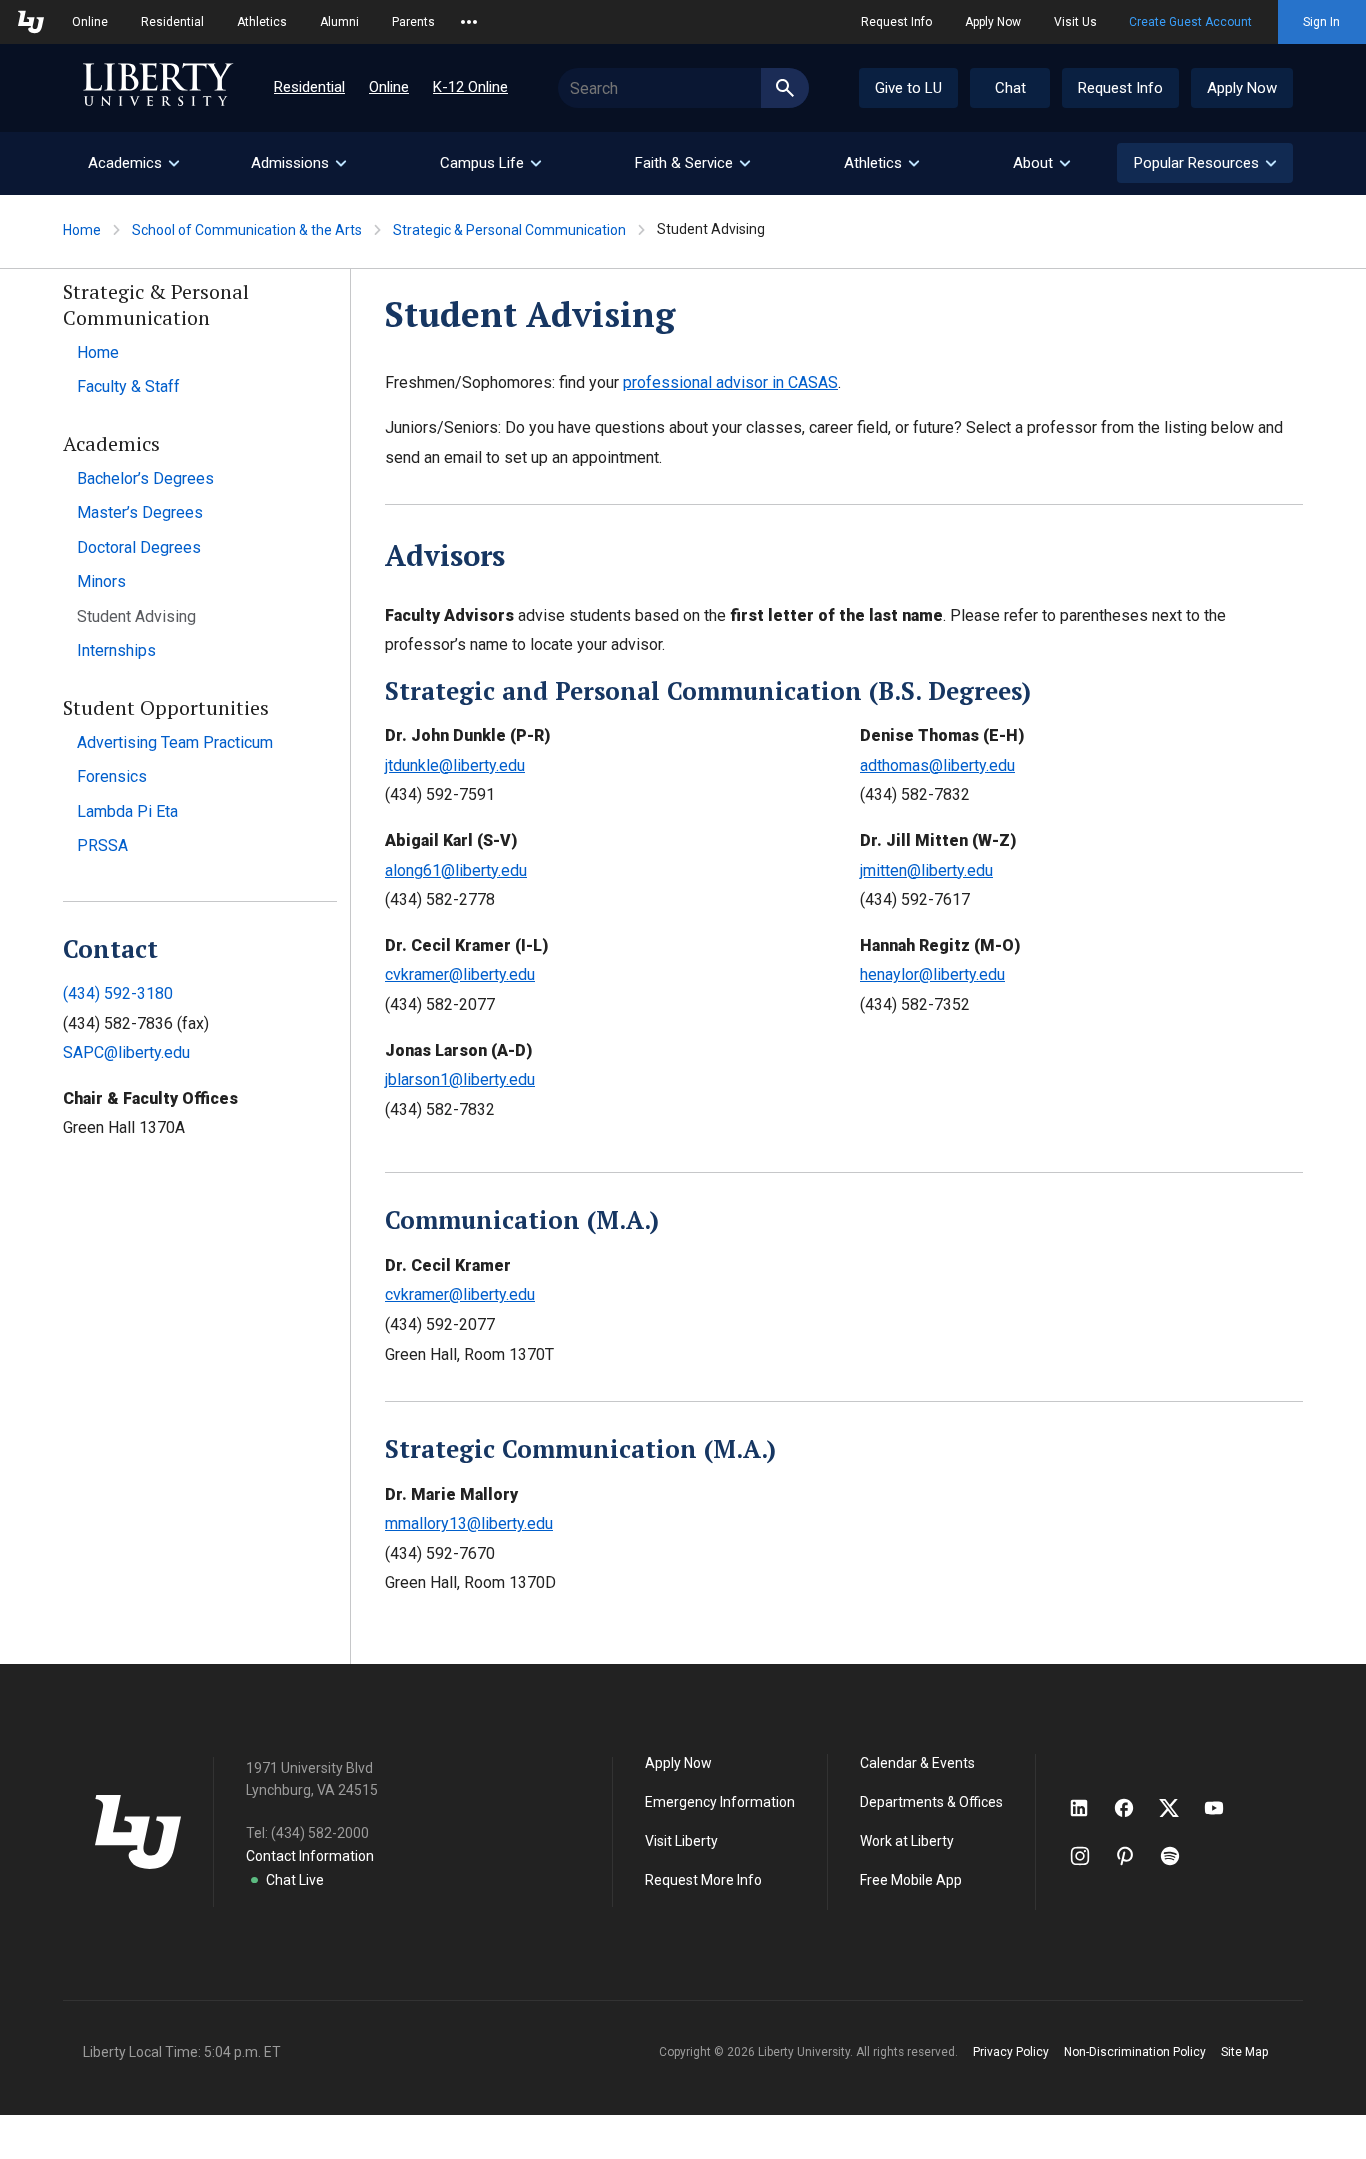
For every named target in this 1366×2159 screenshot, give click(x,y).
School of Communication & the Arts (247, 230)
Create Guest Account (1190, 22)
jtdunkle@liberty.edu (455, 765)
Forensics (112, 776)
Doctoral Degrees (139, 547)
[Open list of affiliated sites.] (469, 22)
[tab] (133, 163)
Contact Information (310, 1856)
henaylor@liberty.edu (932, 974)
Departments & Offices (931, 1802)
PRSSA (102, 845)
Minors (101, 581)
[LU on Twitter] (1179, 1808)
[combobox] (683, 88)
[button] (1205, 163)
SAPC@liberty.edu (126, 1052)
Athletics (262, 22)
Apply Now (993, 22)
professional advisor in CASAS (730, 382)
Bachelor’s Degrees (145, 478)
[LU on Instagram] (1089, 1856)
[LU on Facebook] (1134, 1808)
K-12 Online (470, 87)
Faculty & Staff (128, 386)
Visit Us (1075, 22)
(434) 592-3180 (118, 993)
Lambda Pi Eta (127, 811)
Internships (116, 650)
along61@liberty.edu (456, 870)
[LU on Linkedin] (1089, 1808)
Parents (413, 22)
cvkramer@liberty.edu (460, 974)
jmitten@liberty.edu (926, 870)
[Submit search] (785, 88)
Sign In (1321, 22)
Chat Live (295, 1880)
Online (90, 22)
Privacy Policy (1011, 2052)
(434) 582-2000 (320, 1833)
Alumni (339, 22)
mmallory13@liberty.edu (469, 1523)
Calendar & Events (917, 1763)
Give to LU (908, 88)
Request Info (896, 22)
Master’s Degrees (140, 512)
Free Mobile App (911, 1880)
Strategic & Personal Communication (509, 230)
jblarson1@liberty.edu (460, 1079)
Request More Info (703, 1880)
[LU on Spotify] (1178, 1856)
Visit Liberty (681, 1841)
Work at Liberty (907, 1841)
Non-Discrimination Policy (1135, 2052)
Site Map (1244, 2052)
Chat (1010, 88)
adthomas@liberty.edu (937, 765)
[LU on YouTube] (1224, 1808)
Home (82, 230)
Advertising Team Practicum (175, 742)
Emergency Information (720, 1802)
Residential (172, 22)
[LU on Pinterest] (1133, 1856)
